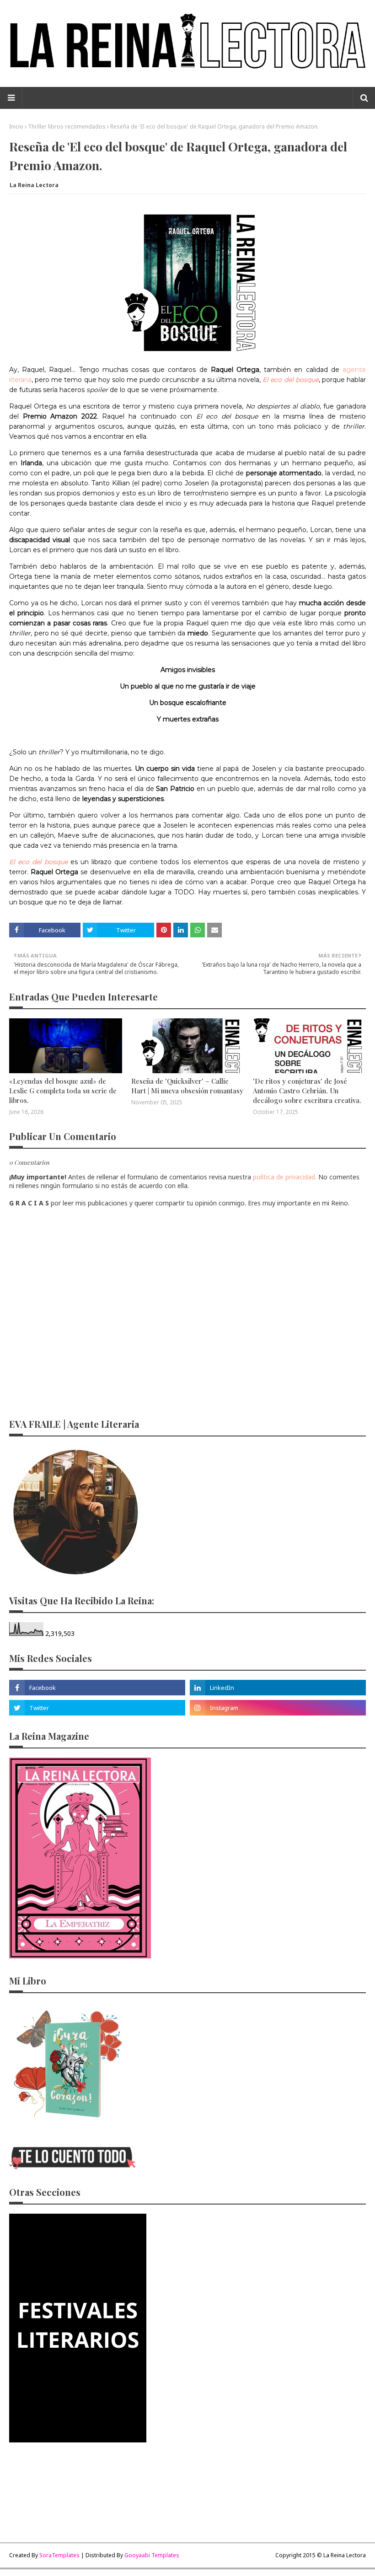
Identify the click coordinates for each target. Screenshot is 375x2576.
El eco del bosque (290, 380)
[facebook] (97, 1688)
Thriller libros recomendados (67, 126)
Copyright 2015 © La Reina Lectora (321, 2555)
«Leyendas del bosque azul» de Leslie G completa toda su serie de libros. (63, 1091)
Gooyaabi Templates (152, 2555)
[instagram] (278, 1708)
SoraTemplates (59, 2555)
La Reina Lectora (34, 185)
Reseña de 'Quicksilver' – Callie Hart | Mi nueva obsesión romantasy (187, 1086)
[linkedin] (278, 1688)
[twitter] (97, 1708)
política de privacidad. (285, 1177)
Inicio (16, 126)
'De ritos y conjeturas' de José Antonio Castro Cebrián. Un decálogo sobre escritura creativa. (307, 1091)
